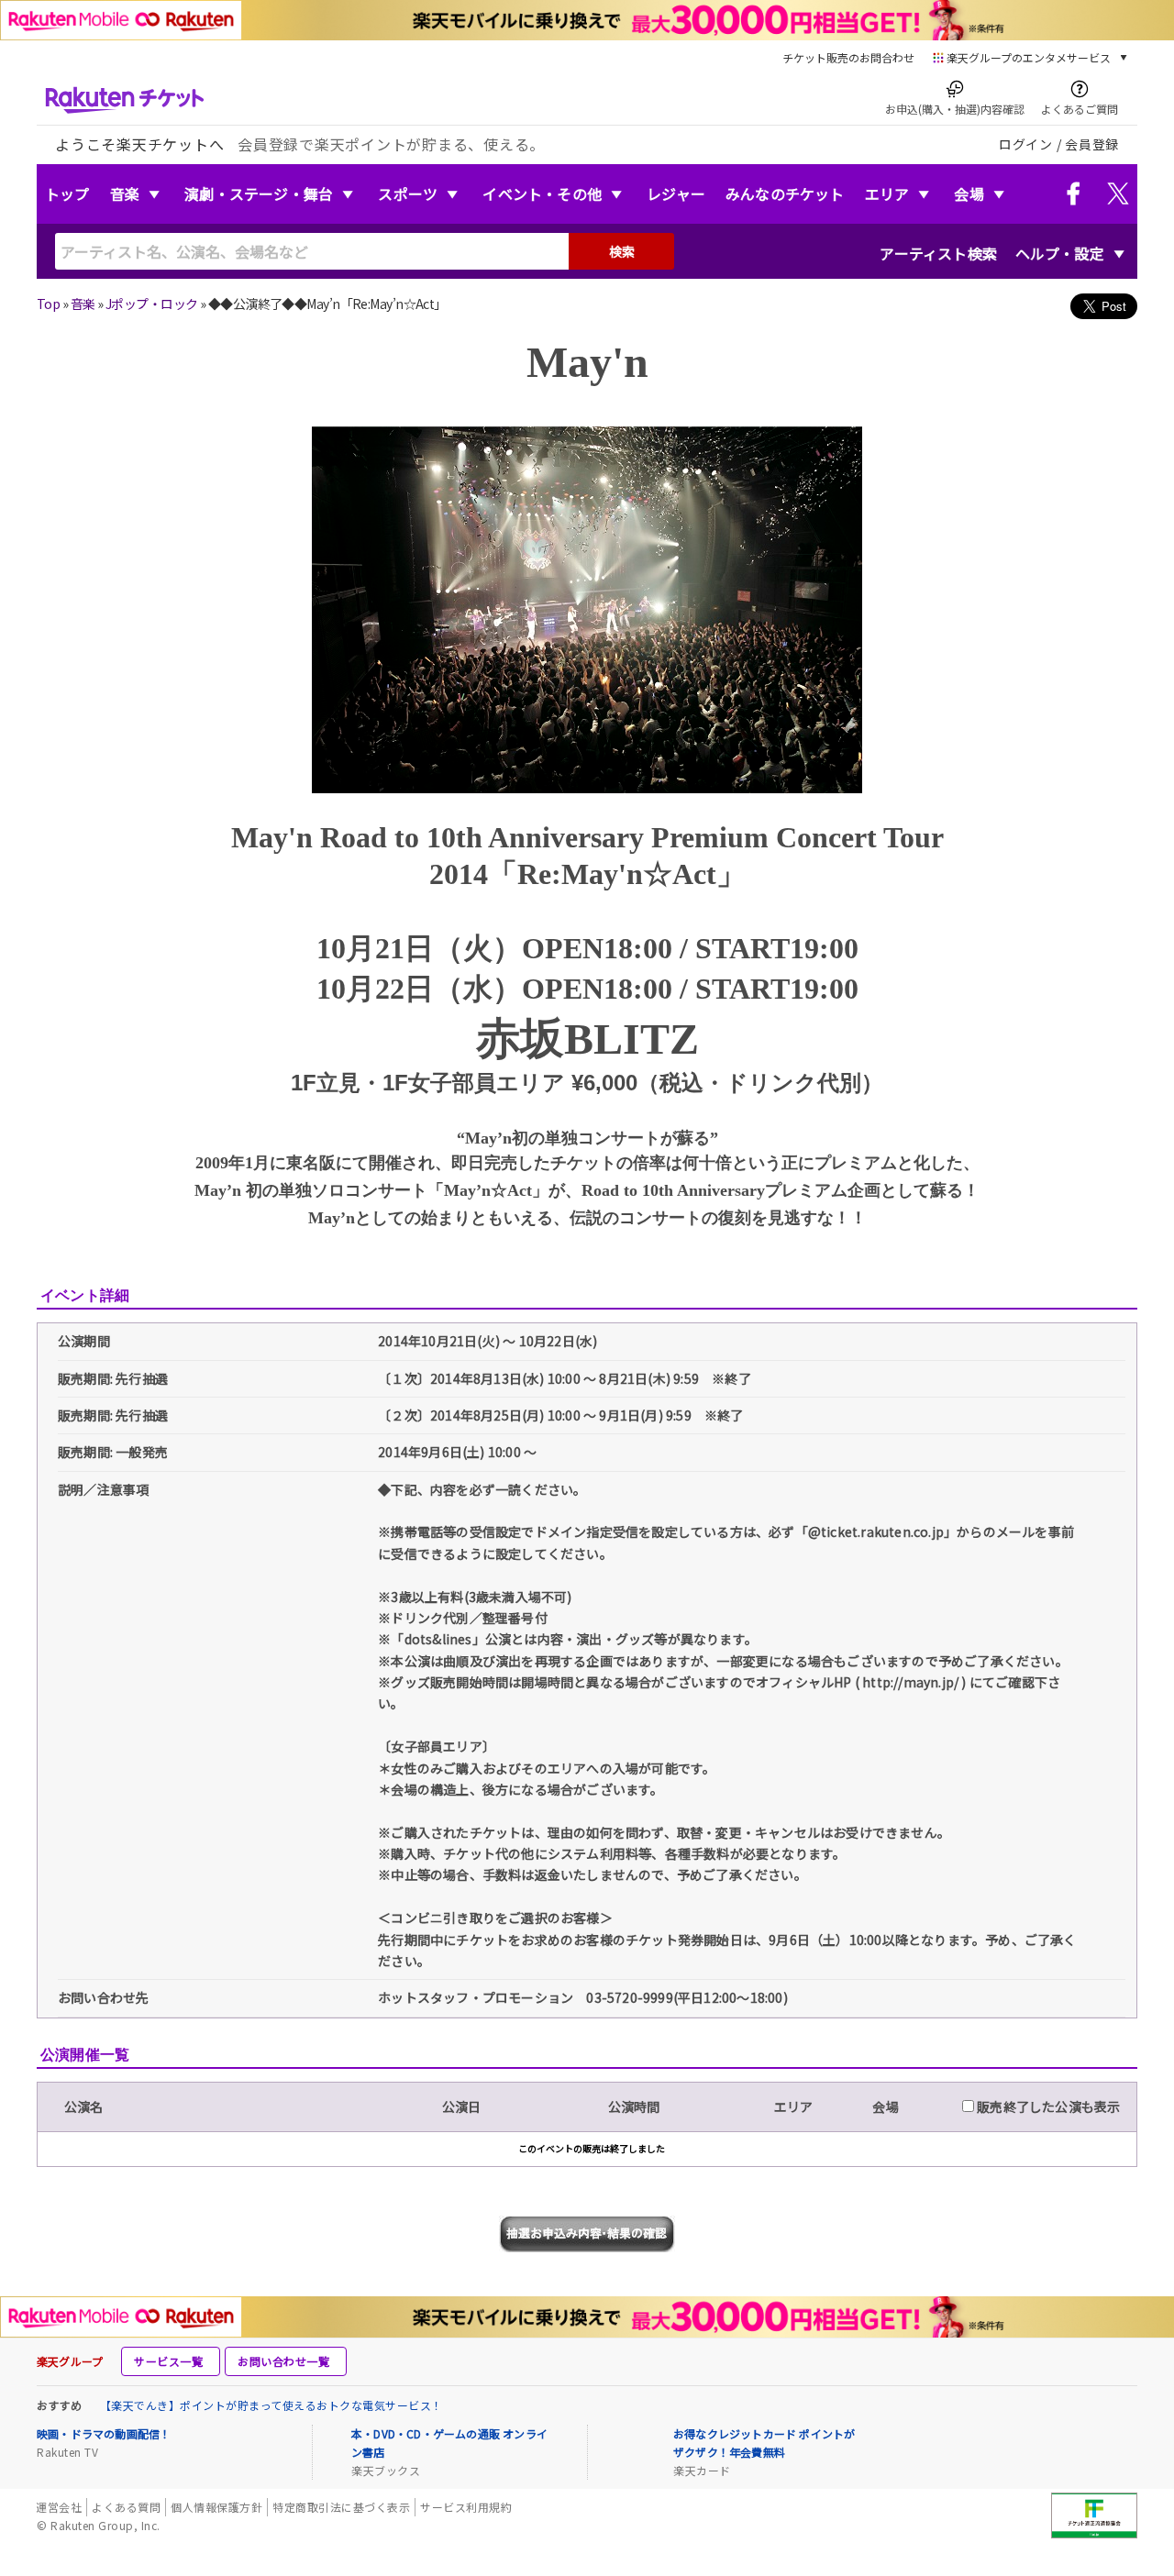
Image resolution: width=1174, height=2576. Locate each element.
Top (48, 304)
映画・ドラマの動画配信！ (104, 2433)
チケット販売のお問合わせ (848, 57)
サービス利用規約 (466, 2507)
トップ (67, 193)
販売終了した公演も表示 (1047, 2106)
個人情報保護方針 (216, 2507)
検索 (622, 251)
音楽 (125, 193)
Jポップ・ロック (152, 304)
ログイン (1026, 144)
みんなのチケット (785, 193)
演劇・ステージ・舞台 (259, 193)
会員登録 (1092, 144)
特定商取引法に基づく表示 (341, 2507)
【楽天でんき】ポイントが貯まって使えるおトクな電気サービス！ (271, 2405)
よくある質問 (126, 2507)
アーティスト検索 (938, 253)
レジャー (676, 193)
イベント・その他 (542, 193)
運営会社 (59, 2507)
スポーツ (408, 193)
